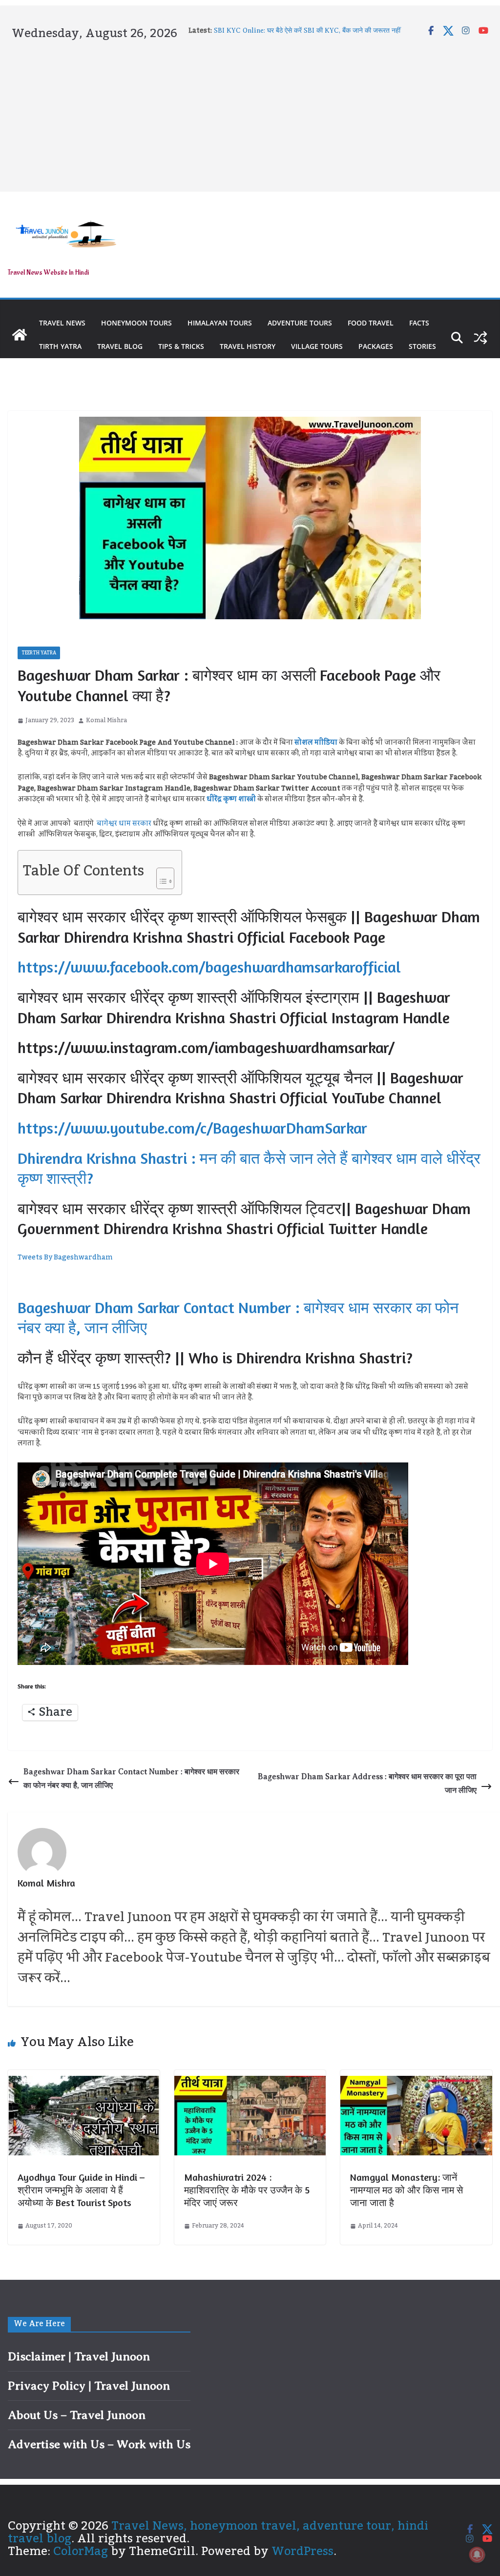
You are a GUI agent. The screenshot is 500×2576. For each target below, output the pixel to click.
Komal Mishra (106, 720)
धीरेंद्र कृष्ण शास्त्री (231, 799)
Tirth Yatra (60, 346)
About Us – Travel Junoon (77, 2415)
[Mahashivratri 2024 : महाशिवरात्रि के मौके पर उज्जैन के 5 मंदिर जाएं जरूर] (250, 2082)
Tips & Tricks (181, 346)
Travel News (62, 323)
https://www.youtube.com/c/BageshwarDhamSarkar (192, 1128)
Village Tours (317, 346)
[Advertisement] (250, 114)
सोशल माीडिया (316, 743)
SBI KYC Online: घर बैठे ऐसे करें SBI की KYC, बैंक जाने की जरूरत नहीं (307, 30)
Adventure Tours (300, 323)
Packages (376, 346)
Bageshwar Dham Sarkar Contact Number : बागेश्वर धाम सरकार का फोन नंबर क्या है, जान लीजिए (131, 1779)
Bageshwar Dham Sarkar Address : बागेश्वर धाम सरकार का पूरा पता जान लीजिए (367, 1784)
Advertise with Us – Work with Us (99, 2444)
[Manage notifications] (477, 2555)
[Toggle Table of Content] (160, 875)
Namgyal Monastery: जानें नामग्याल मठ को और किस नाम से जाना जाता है (406, 2190)
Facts (419, 323)
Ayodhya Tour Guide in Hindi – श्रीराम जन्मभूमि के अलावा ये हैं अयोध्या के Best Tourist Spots (81, 2190)
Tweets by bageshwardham (65, 1258)
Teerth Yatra (39, 653)
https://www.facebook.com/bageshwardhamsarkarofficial (209, 967)
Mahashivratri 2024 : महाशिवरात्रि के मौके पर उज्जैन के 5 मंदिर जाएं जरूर (247, 2190)
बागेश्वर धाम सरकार (124, 824)
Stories (422, 346)
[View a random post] (480, 338)
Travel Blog (120, 346)
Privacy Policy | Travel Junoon (89, 2386)
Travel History (248, 346)
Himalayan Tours (220, 323)
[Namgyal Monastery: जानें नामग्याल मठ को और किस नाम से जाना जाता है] (416, 2082)
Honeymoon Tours (136, 323)
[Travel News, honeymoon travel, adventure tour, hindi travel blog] (20, 335)
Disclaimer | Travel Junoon (79, 2356)
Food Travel (371, 323)
